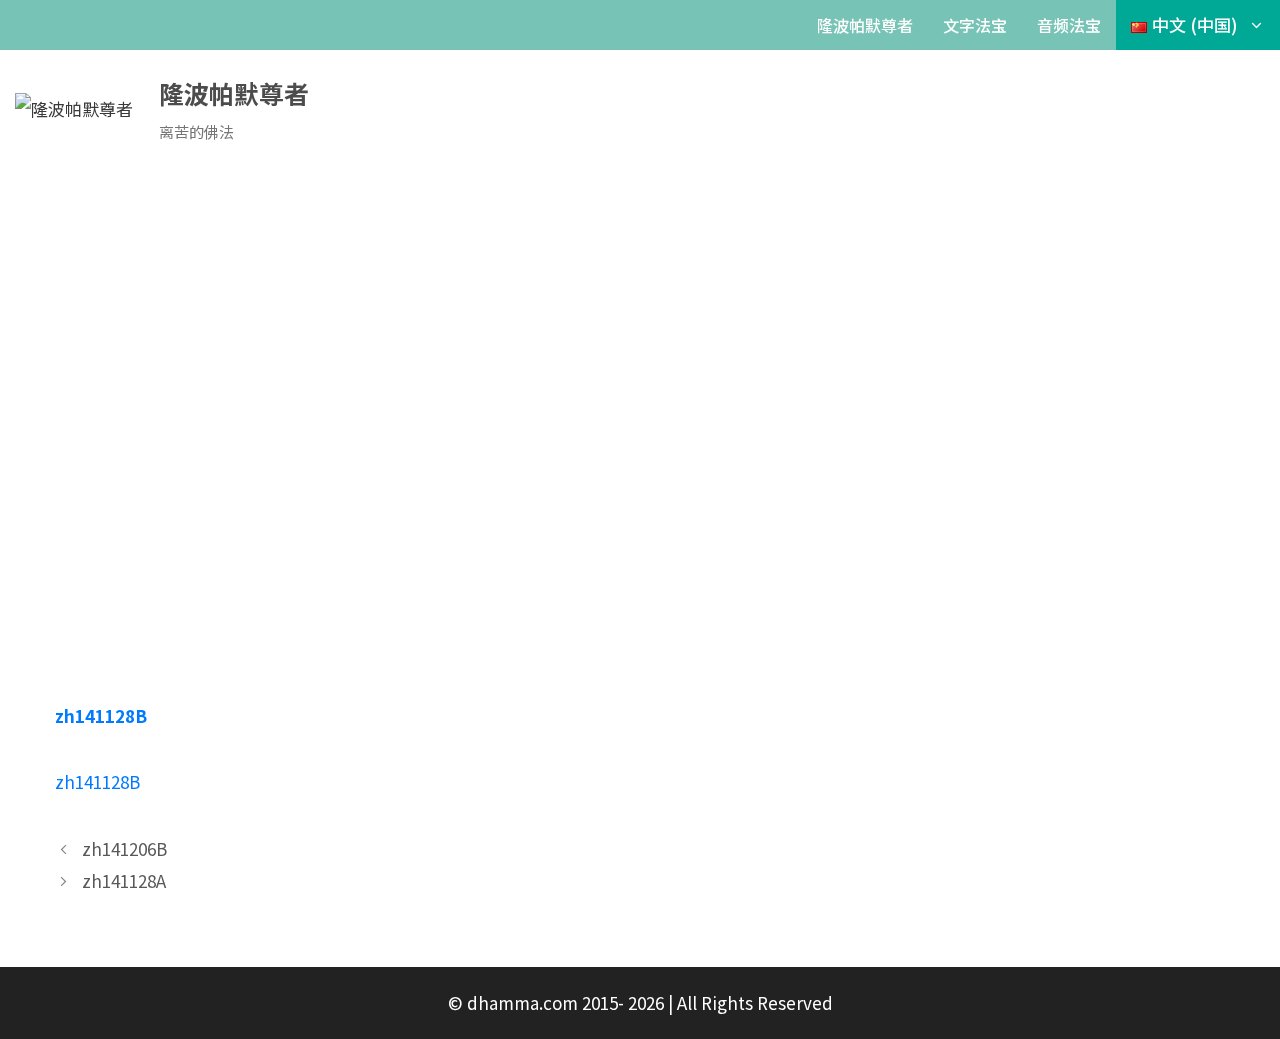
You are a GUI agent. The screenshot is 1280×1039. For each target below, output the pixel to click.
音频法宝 (1069, 25)
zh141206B (124, 848)
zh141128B (101, 715)
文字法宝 (975, 25)
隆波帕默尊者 (865, 25)
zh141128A (124, 880)
